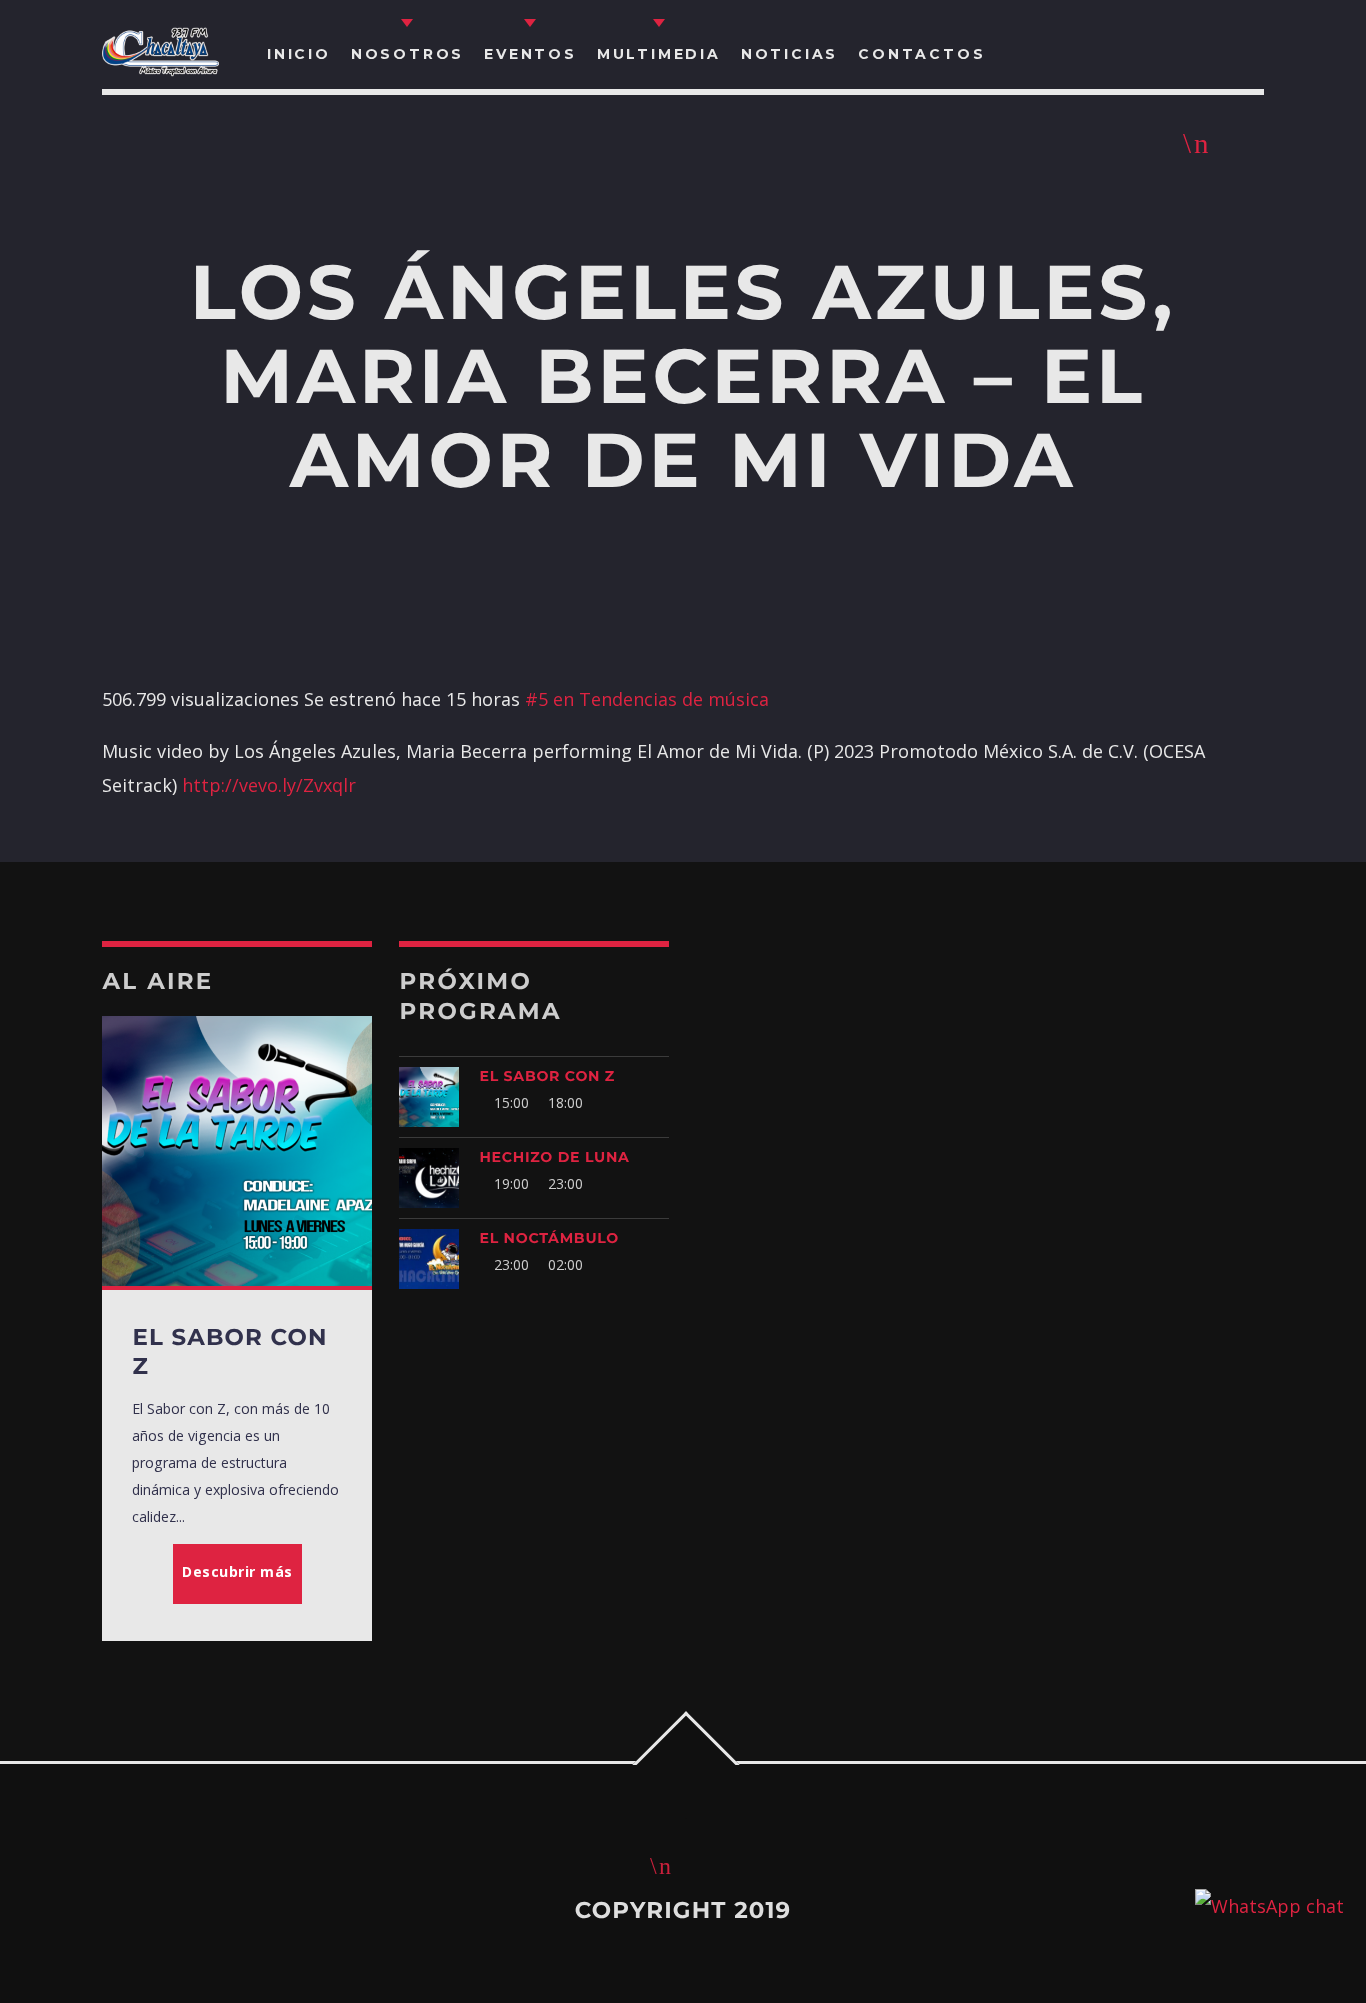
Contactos (921, 54)
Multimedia (659, 54)
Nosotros (407, 54)
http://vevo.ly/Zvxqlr (269, 785)
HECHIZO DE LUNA (554, 1157)
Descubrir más (237, 1571)
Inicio (299, 54)
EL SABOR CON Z (547, 1076)
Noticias (789, 54)
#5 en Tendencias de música (647, 699)
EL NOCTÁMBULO (549, 1238)
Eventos (530, 54)
